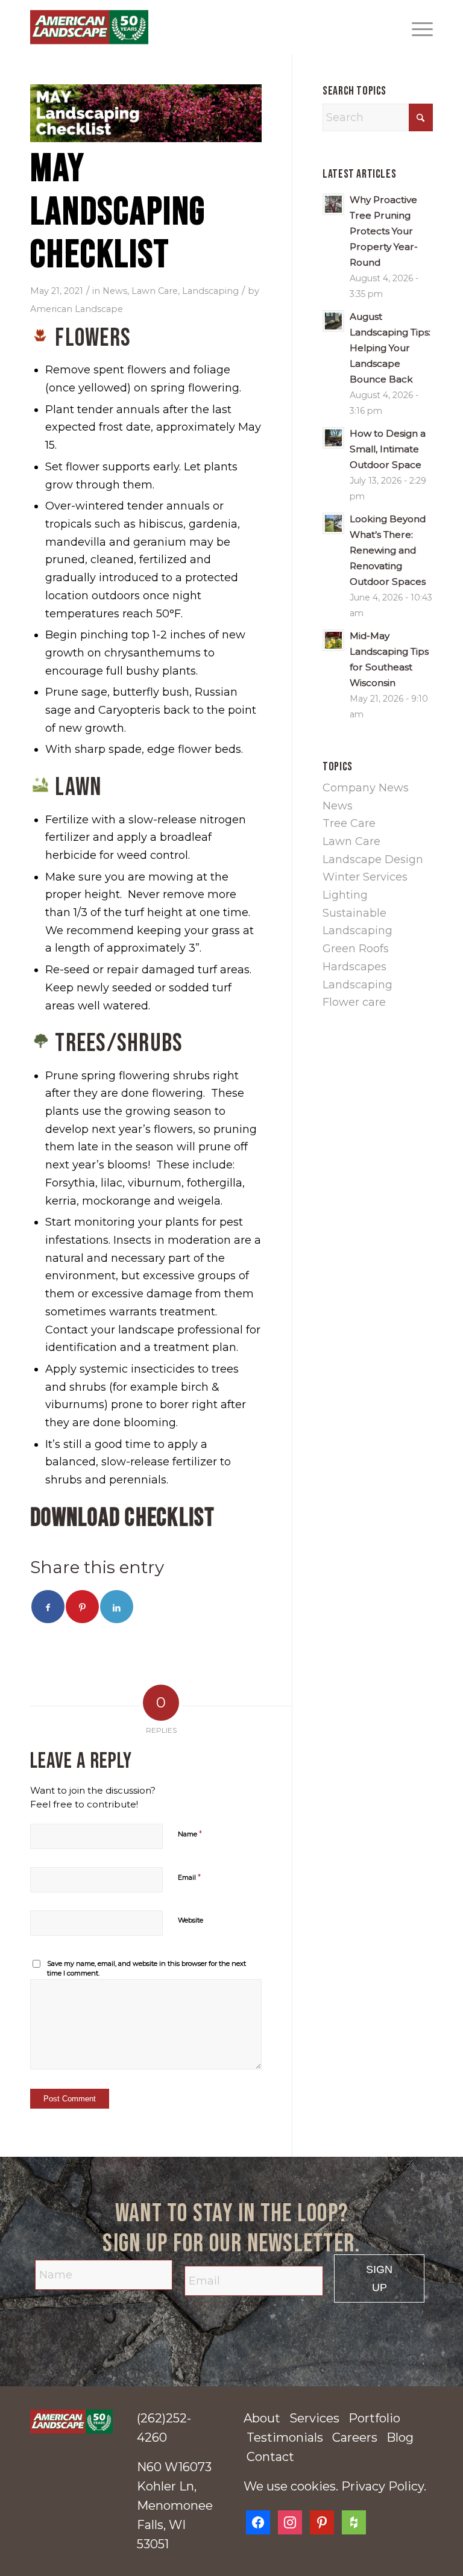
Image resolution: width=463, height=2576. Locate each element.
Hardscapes (354, 967)
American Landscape (77, 309)
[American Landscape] (89, 27)
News (115, 291)
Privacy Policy (383, 2486)
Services (314, 2418)
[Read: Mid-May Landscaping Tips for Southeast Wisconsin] (333, 640)
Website (191, 1920)
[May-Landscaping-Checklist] (146, 113)
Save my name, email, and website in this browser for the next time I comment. (146, 1969)
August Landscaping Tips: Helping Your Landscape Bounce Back (390, 348)
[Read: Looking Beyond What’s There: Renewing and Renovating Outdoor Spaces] (333, 523)
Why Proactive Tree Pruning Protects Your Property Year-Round (384, 231)
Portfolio (374, 2418)
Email (189, 1877)
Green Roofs (356, 949)
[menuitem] (416, 27)
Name (190, 1833)
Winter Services (365, 877)
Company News (366, 788)
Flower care (354, 1002)
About (262, 2418)
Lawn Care (155, 291)
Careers (355, 2437)
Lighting (345, 895)
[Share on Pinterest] (82, 1607)
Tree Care (349, 823)
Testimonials (285, 2437)
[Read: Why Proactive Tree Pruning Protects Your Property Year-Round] (333, 204)
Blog (400, 2437)
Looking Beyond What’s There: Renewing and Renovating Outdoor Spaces (388, 550)
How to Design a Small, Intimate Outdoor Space (388, 449)
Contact (270, 2457)
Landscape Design (373, 859)
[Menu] (416, 27)
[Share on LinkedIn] (117, 1607)
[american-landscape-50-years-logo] (71, 2422)
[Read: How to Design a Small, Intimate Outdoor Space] (333, 438)
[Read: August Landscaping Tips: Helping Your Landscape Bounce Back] (333, 321)
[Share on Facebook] (48, 1607)
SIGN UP (379, 2278)
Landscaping (210, 291)
